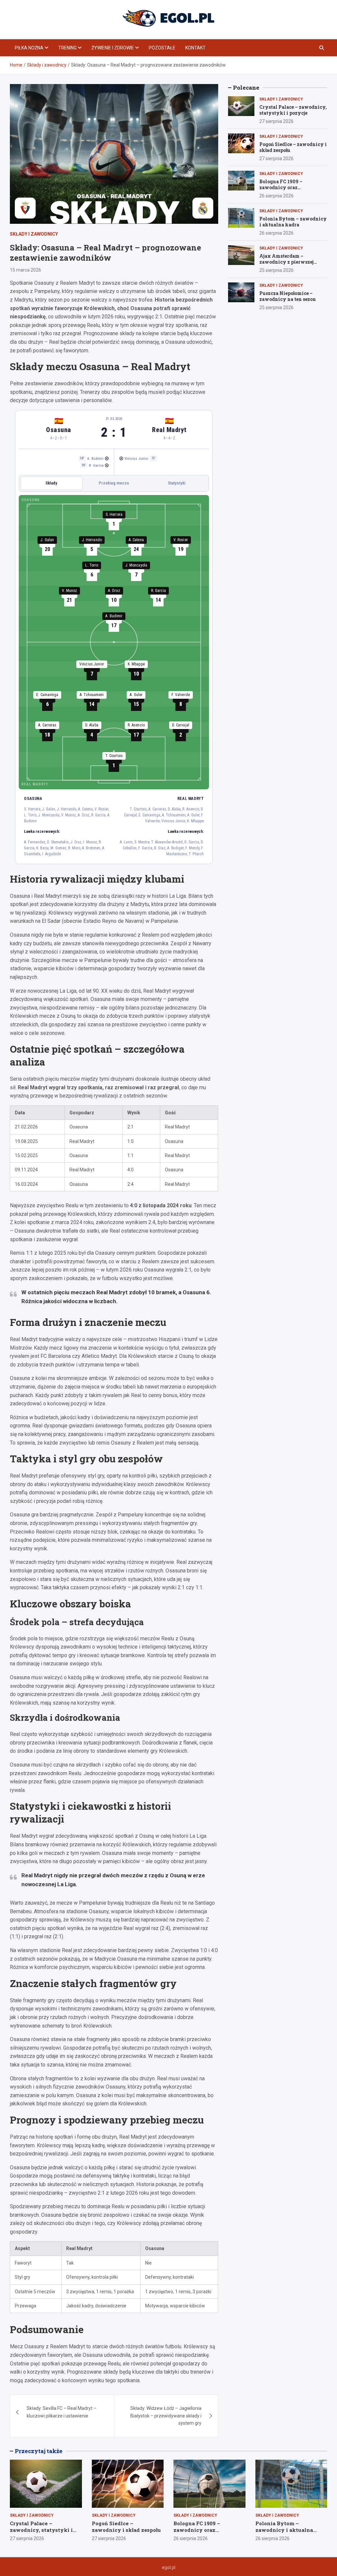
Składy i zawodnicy (34, 234)
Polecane (246, 88)
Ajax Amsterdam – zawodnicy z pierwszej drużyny (286, 262)
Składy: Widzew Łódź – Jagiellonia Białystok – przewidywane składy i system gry (166, 2416)
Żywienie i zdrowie (113, 48)
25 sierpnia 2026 (276, 270)
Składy (51, 483)
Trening (67, 48)
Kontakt (195, 48)
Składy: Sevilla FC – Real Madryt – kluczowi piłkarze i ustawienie (62, 2412)
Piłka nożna (29, 48)
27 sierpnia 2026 (276, 121)
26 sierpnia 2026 (276, 196)
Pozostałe (162, 48)
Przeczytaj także (39, 2451)
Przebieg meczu (114, 483)
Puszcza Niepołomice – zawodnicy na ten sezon (288, 296)
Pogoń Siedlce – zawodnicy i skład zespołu (293, 147)
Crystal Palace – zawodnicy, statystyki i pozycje (293, 110)
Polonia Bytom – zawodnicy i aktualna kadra (293, 222)
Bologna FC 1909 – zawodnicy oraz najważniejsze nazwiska (288, 187)
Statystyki (177, 483)
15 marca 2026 (26, 270)
